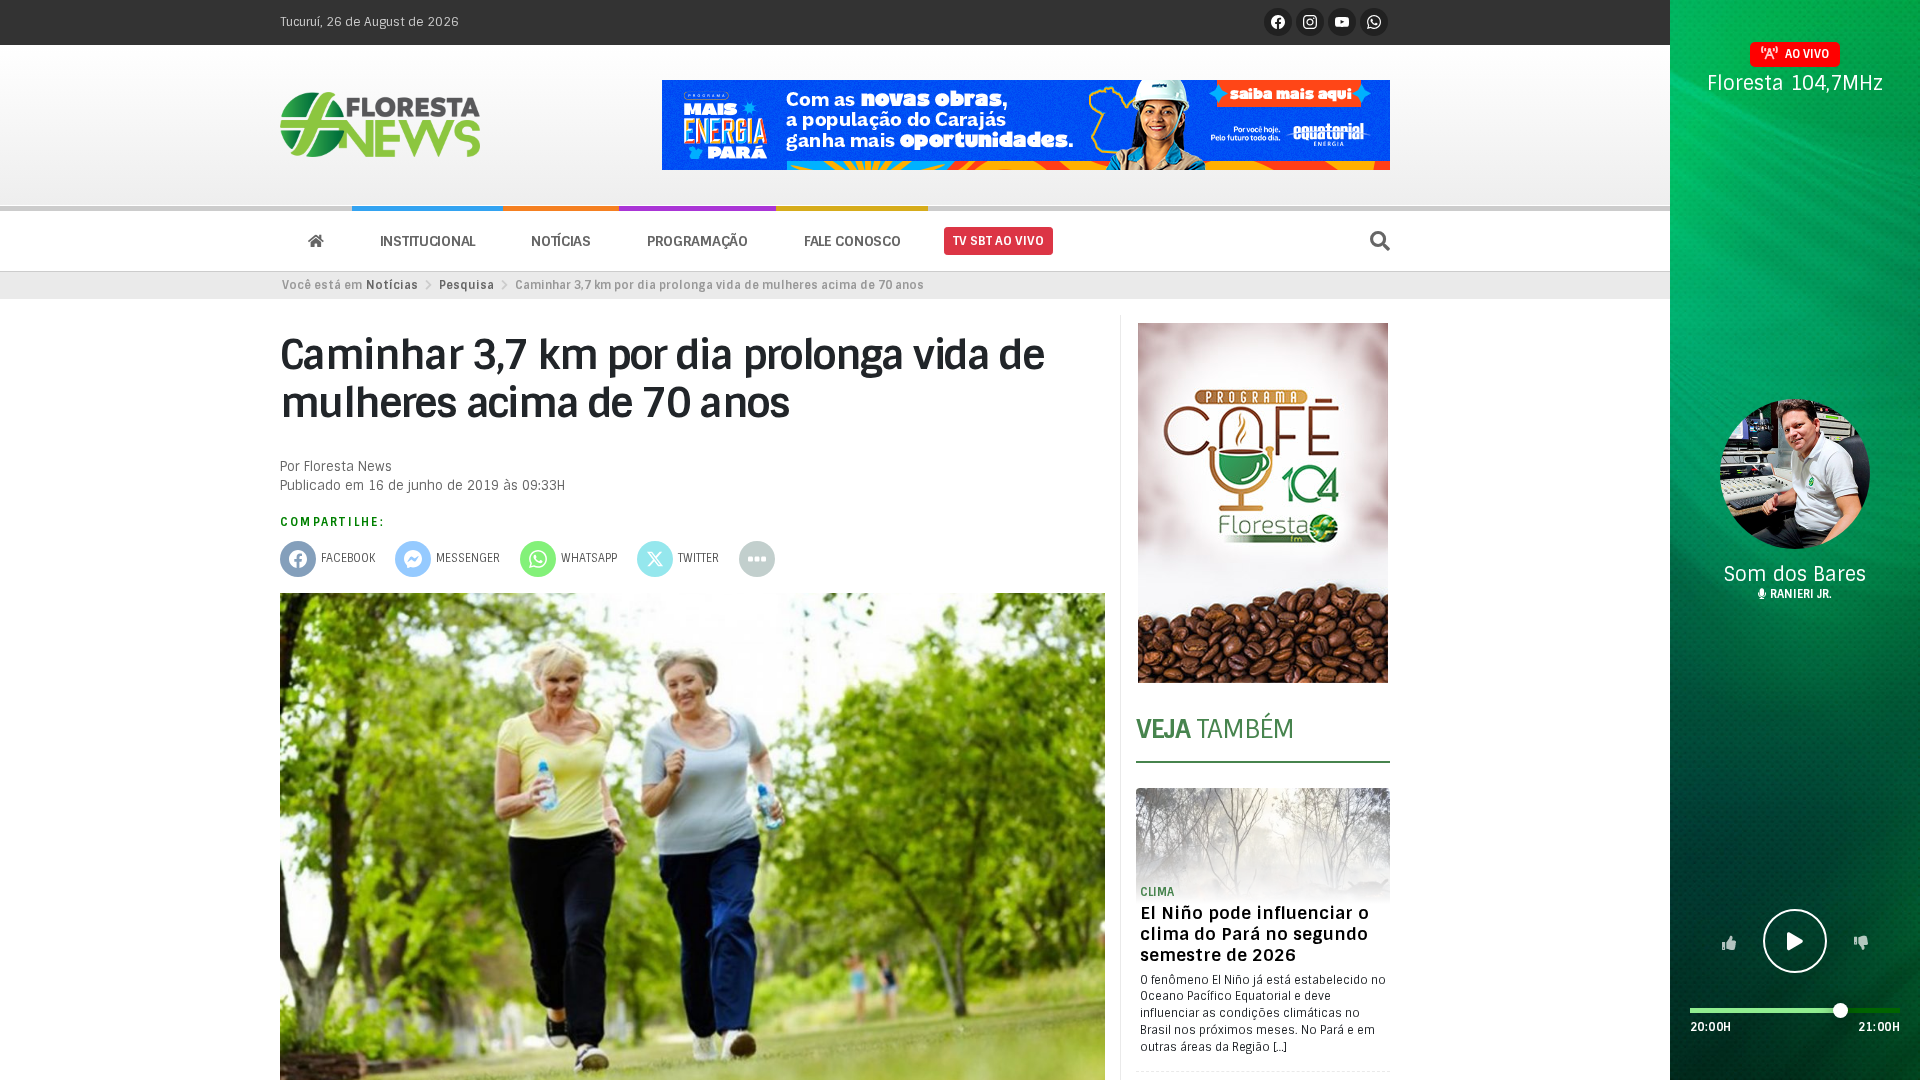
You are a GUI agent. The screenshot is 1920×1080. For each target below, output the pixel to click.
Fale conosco (852, 241)
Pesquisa (466, 285)
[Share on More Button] (757, 559)
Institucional (427, 241)
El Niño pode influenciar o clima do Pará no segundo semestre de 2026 (1254, 934)
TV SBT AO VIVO (998, 241)
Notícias (561, 241)
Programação (697, 241)
